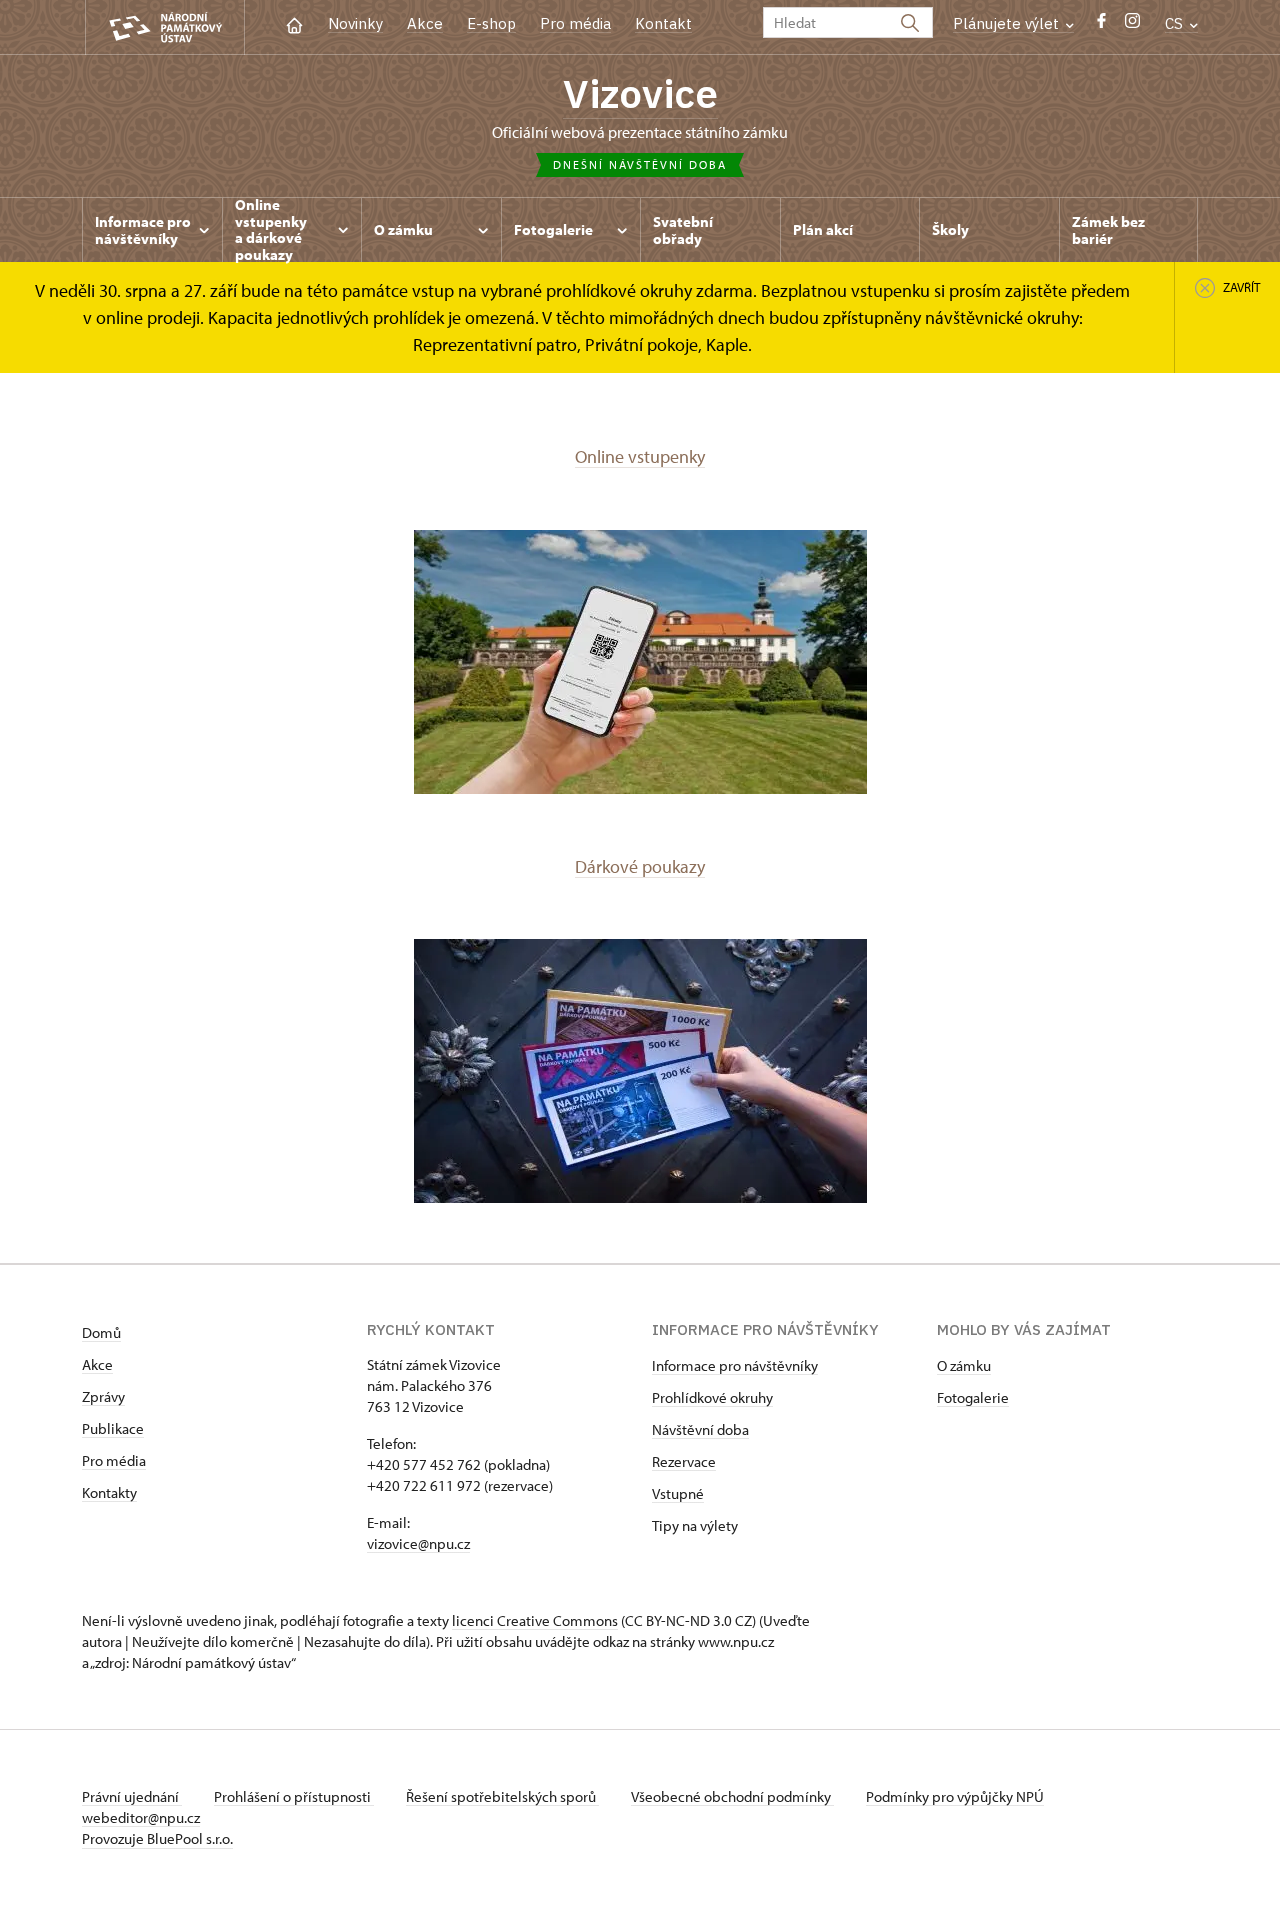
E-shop (491, 23)
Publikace (113, 1428)
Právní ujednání (132, 1796)
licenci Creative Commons (535, 1620)
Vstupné (678, 1493)
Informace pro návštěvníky (735, 1365)
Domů (101, 1332)
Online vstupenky (640, 456)
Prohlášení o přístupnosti (294, 1796)
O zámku (964, 1365)
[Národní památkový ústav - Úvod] (165, 27)
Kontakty (109, 1492)
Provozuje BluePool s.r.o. (157, 1838)
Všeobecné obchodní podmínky (732, 1796)
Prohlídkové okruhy (712, 1397)
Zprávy (103, 1396)
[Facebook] (1101, 25)
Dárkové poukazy (640, 866)
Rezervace (684, 1461)
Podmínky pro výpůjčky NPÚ (955, 1796)
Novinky (355, 23)
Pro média (575, 23)
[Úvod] (294, 23)
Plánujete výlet (1008, 23)
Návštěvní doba (700, 1429)
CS (1176, 23)
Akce (425, 23)
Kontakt (663, 23)
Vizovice (640, 93)
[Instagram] (1132, 25)
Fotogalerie (973, 1397)
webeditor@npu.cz (141, 1817)
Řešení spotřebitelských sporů (502, 1796)
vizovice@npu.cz (418, 1543)
